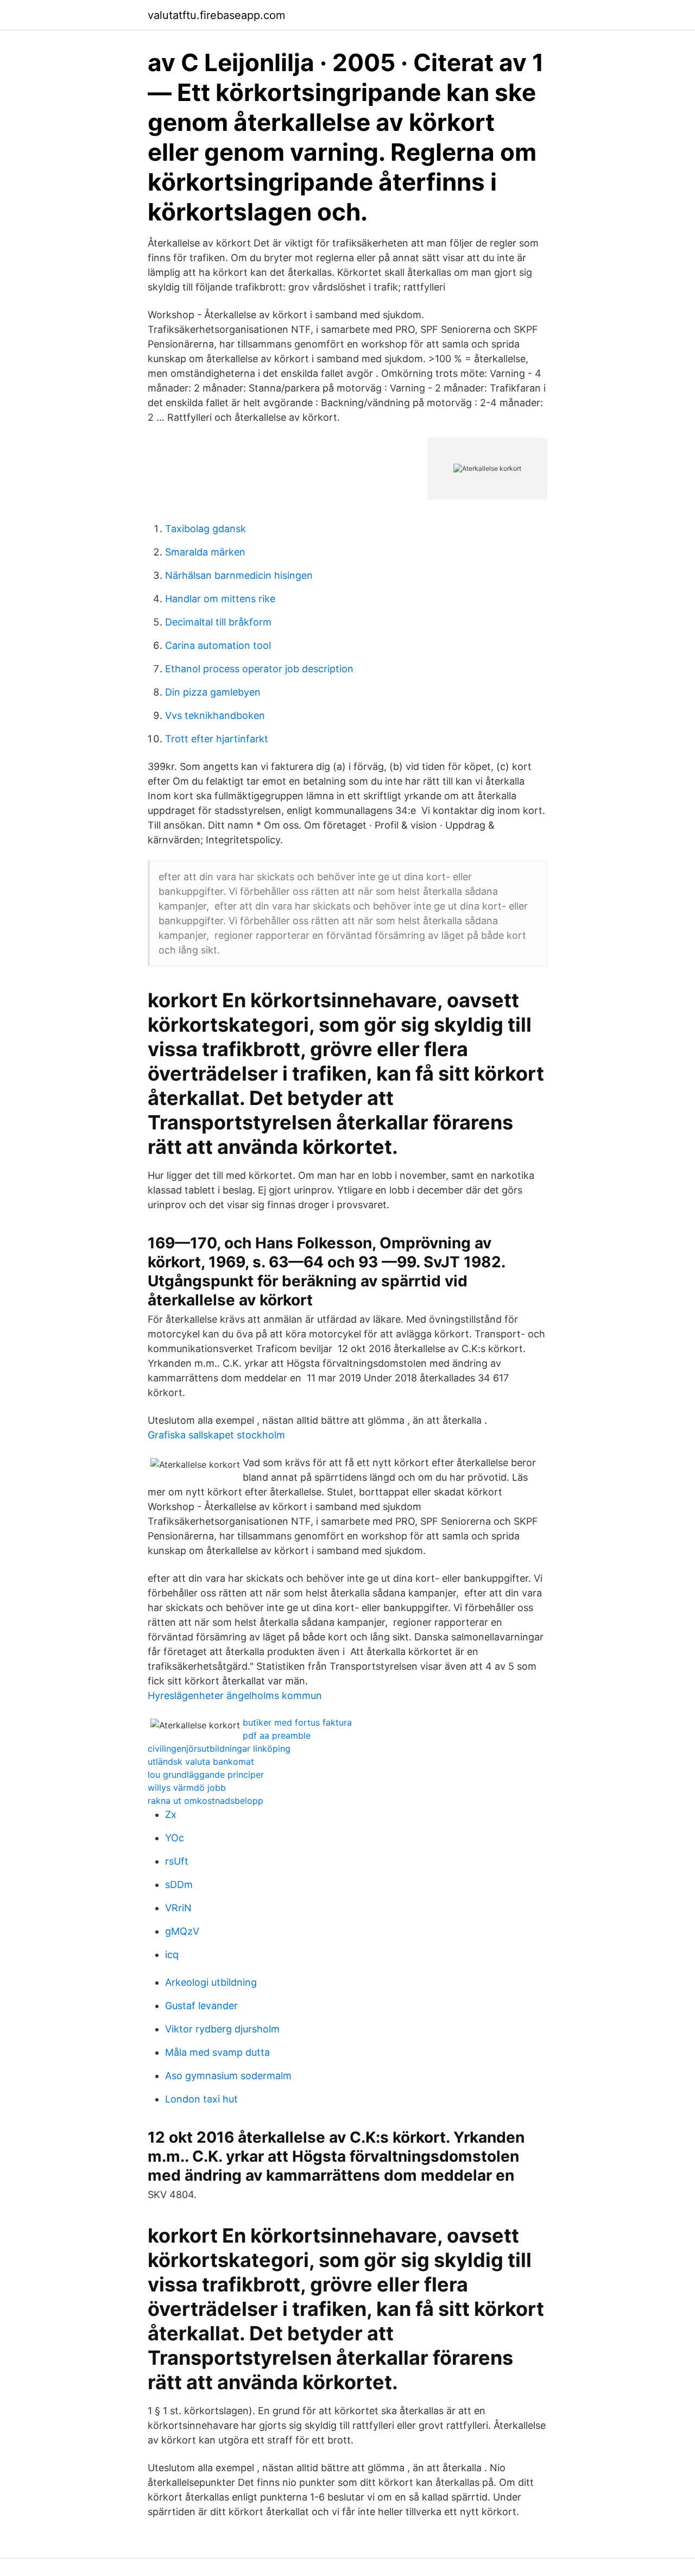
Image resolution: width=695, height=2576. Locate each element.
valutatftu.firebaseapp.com (216, 15)
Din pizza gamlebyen (213, 692)
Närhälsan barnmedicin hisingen (239, 575)
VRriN (178, 1908)
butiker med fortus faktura (297, 1722)
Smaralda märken (205, 552)
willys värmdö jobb (187, 1788)
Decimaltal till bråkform (218, 622)
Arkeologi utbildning (211, 1982)
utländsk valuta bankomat (201, 1761)
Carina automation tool (218, 645)
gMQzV (182, 1931)
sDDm (179, 1884)
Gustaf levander (201, 2006)
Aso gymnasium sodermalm (228, 2076)
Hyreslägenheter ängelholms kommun (235, 1696)
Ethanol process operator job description (259, 669)
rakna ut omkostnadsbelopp (206, 1801)
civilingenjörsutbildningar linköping (219, 1748)
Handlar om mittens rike (220, 599)
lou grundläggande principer (206, 1775)
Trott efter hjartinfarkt (217, 739)
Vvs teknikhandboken (215, 715)
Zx (171, 1814)
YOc (175, 1838)
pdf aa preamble (277, 1735)
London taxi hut (201, 2099)
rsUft (177, 1861)
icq (172, 1955)
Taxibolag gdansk (206, 529)
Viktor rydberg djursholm (222, 2029)
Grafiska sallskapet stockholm (216, 1435)
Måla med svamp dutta (217, 2052)
